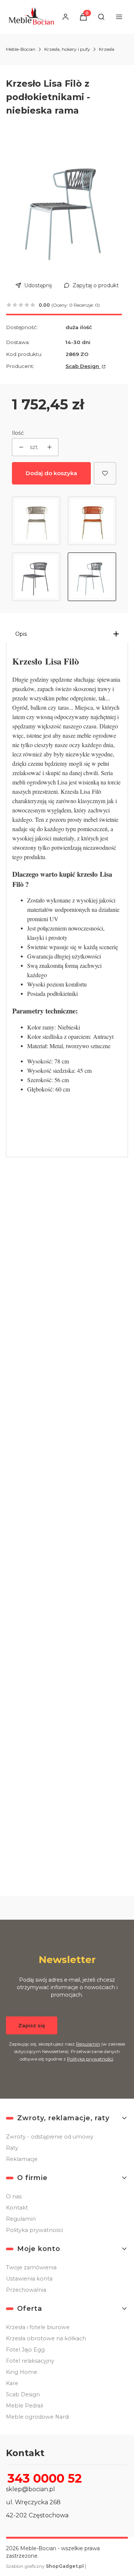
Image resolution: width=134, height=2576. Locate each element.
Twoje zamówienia (31, 2267)
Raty (12, 2148)
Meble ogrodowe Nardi (38, 2417)
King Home (22, 2372)
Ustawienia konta (29, 2279)
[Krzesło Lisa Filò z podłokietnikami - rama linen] (36, 521)
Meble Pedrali (25, 2406)
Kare (12, 2383)
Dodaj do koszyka (51, 473)
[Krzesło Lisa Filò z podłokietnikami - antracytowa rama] (36, 577)
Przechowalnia (26, 2290)
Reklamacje (22, 2159)
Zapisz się (32, 2025)
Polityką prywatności (90, 2059)
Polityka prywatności (34, 2230)
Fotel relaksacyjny (30, 2361)
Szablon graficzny (45, 2566)
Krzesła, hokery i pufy (67, 49)
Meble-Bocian (21, 49)
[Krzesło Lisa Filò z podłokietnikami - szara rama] (92, 521)
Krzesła (107, 49)
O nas (14, 2196)
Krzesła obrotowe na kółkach (46, 2338)
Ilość (18, 433)
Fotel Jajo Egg (25, 2350)
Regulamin (88, 2044)
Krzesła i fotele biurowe (38, 2327)
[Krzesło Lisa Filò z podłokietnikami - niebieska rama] (92, 577)
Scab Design (83, 366)
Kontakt (17, 2208)
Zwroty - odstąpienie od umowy (50, 2137)
